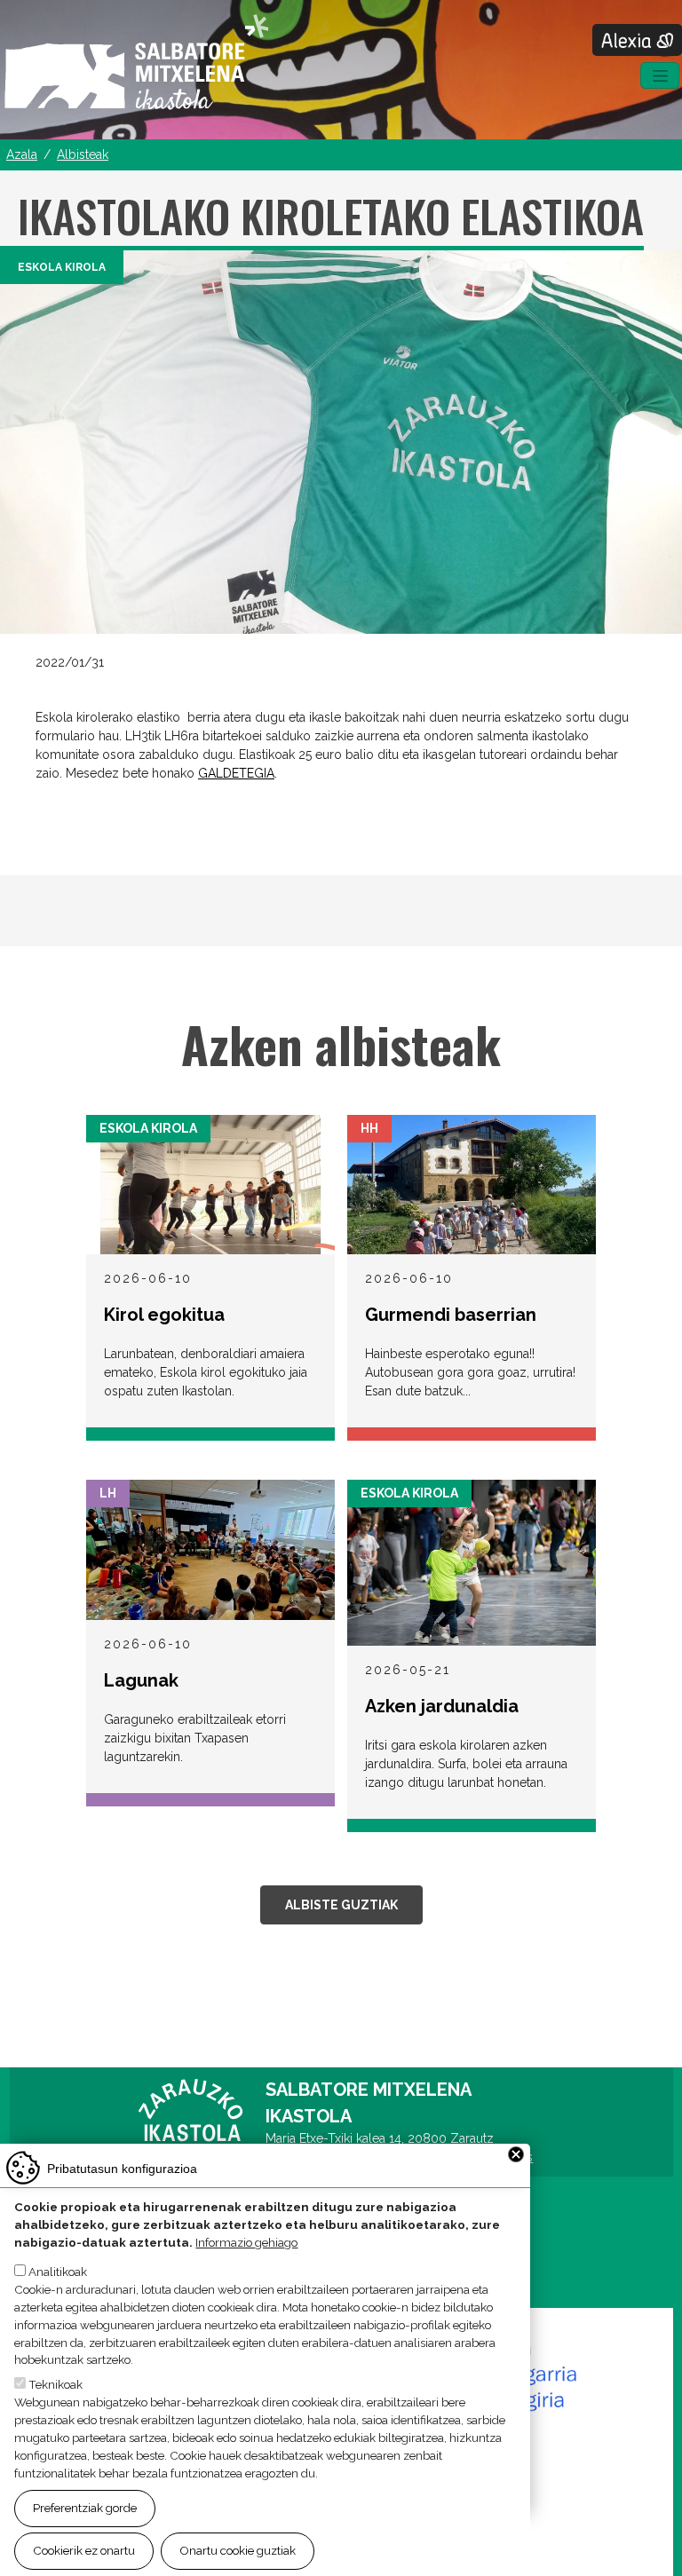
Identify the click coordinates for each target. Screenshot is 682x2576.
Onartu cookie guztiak (238, 2550)
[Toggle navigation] (660, 75)
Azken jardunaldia (442, 1706)
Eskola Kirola (62, 267)
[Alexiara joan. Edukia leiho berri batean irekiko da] (637, 40)
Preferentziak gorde (85, 2508)
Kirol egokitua (164, 1315)
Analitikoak (58, 2272)
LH (108, 1493)
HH (369, 1128)
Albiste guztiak (341, 1905)
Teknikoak (56, 2384)
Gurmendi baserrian (451, 1315)
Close (516, 2154)
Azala (22, 154)
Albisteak (83, 154)
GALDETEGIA (236, 773)
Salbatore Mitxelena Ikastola (136, 63)
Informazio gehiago (246, 2242)
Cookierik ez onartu (84, 2550)
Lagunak (141, 1680)
